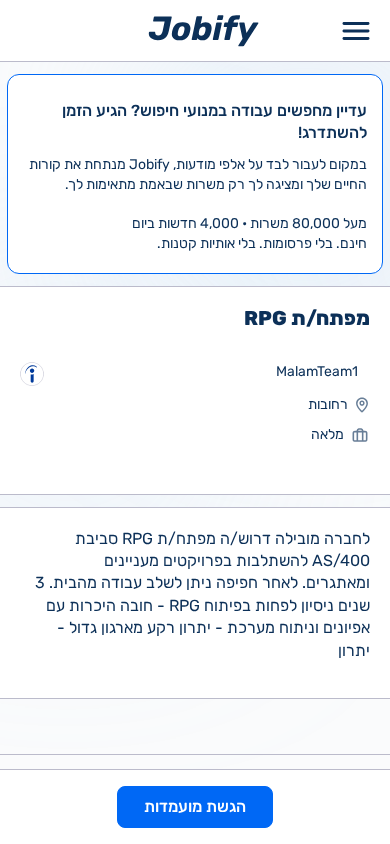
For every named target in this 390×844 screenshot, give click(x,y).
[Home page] (203, 29)
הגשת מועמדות (195, 806)
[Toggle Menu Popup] (356, 30)
